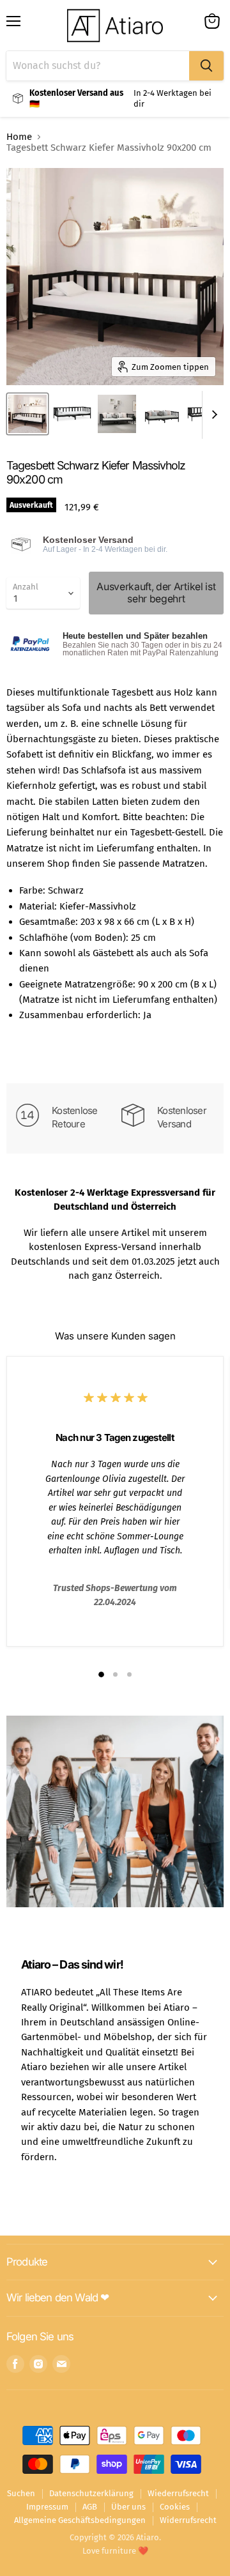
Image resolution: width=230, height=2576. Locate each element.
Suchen (21, 2493)
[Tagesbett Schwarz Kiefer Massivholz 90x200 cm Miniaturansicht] (27, 414)
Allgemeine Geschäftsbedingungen (80, 2520)
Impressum (47, 2507)
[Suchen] (206, 66)
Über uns (128, 2507)
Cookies (175, 2507)
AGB (90, 2507)
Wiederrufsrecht (178, 2493)
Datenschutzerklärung (91, 2493)
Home (19, 137)
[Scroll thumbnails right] (212, 415)
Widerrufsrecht (188, 2520)
